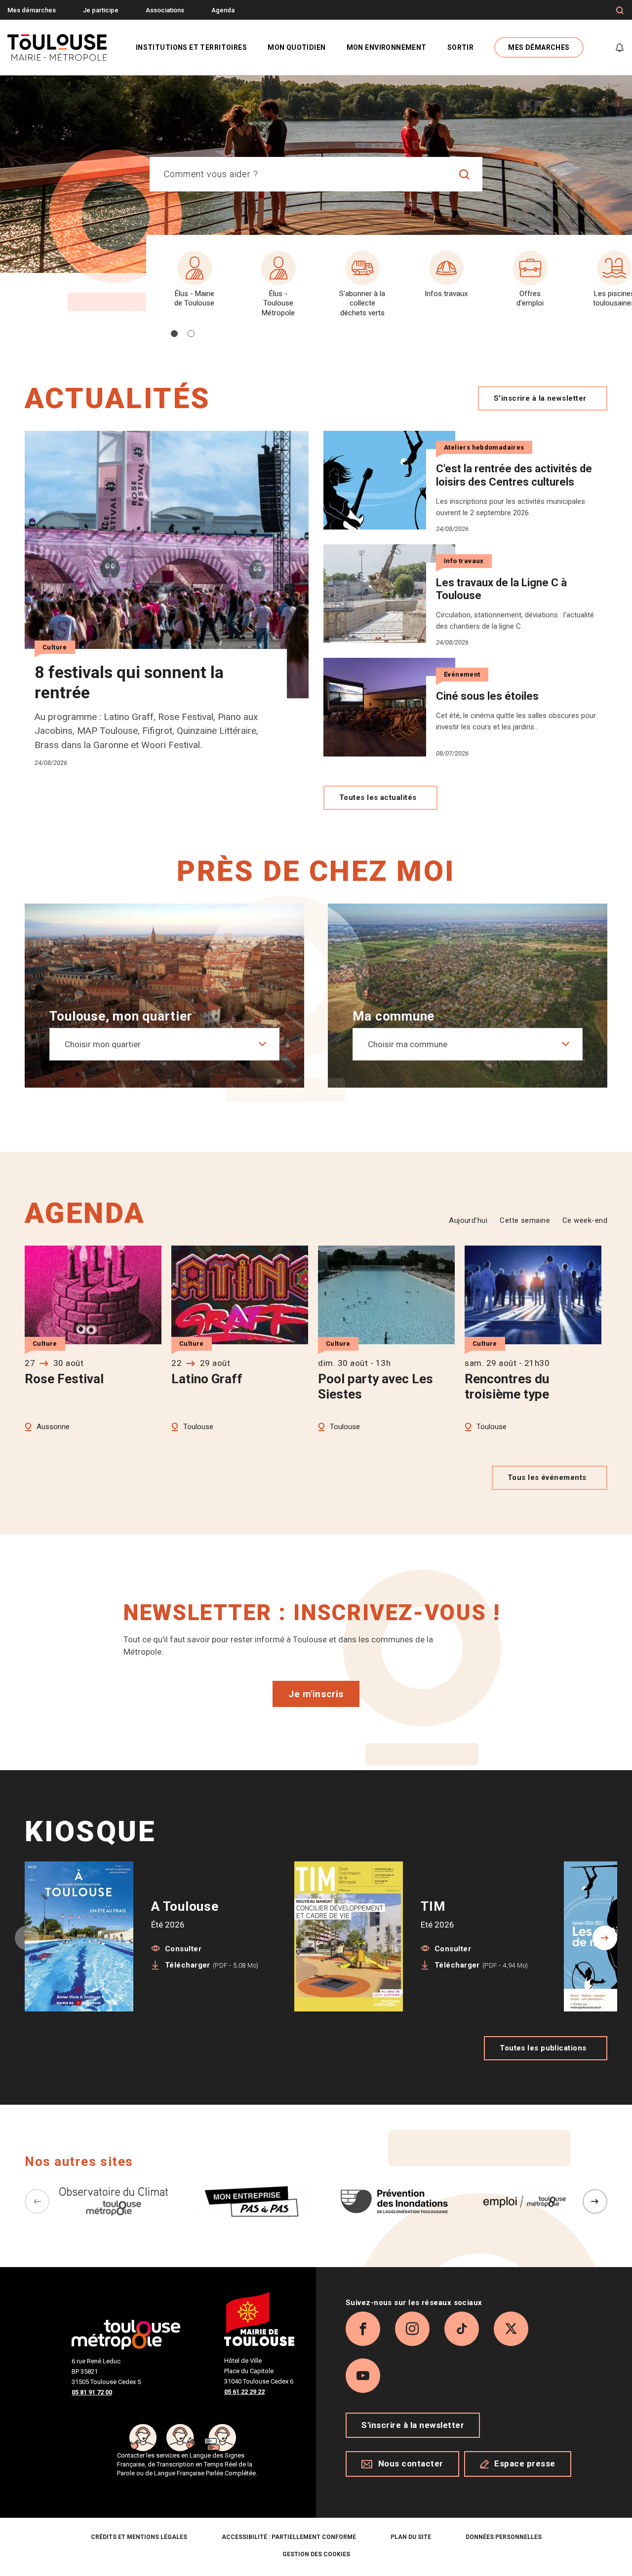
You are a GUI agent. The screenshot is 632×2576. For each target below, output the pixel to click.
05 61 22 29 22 (244, 2392)
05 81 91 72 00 (92, 2392)
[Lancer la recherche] (465, 174)
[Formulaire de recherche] (620, 10)
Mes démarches (32, 10)
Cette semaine (525, 1220)
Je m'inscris (316, 1694)
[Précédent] (37, 2201)
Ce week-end (585, 1220)
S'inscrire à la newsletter (540, 398)
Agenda (223, 10)
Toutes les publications (543, 2048)
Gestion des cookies (316, 2554)
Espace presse (525, 2463)
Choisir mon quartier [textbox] (103, 1044)
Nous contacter (411, 2463)
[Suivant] (595, 2201)
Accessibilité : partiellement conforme (289, 2537)
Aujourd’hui (468, 1220)
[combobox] (298, 174)
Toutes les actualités (378, 797)
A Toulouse (185, 1906)
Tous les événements (547, 1477)
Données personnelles (504, 2537)
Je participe (101, 10)
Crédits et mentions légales (139, 2537)
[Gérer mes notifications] (620, 47)
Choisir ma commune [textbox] (408, 1044)
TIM (433, 1906)
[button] (174, 334)
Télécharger (212, 1965)
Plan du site (411, 2537)
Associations (165, 10)
